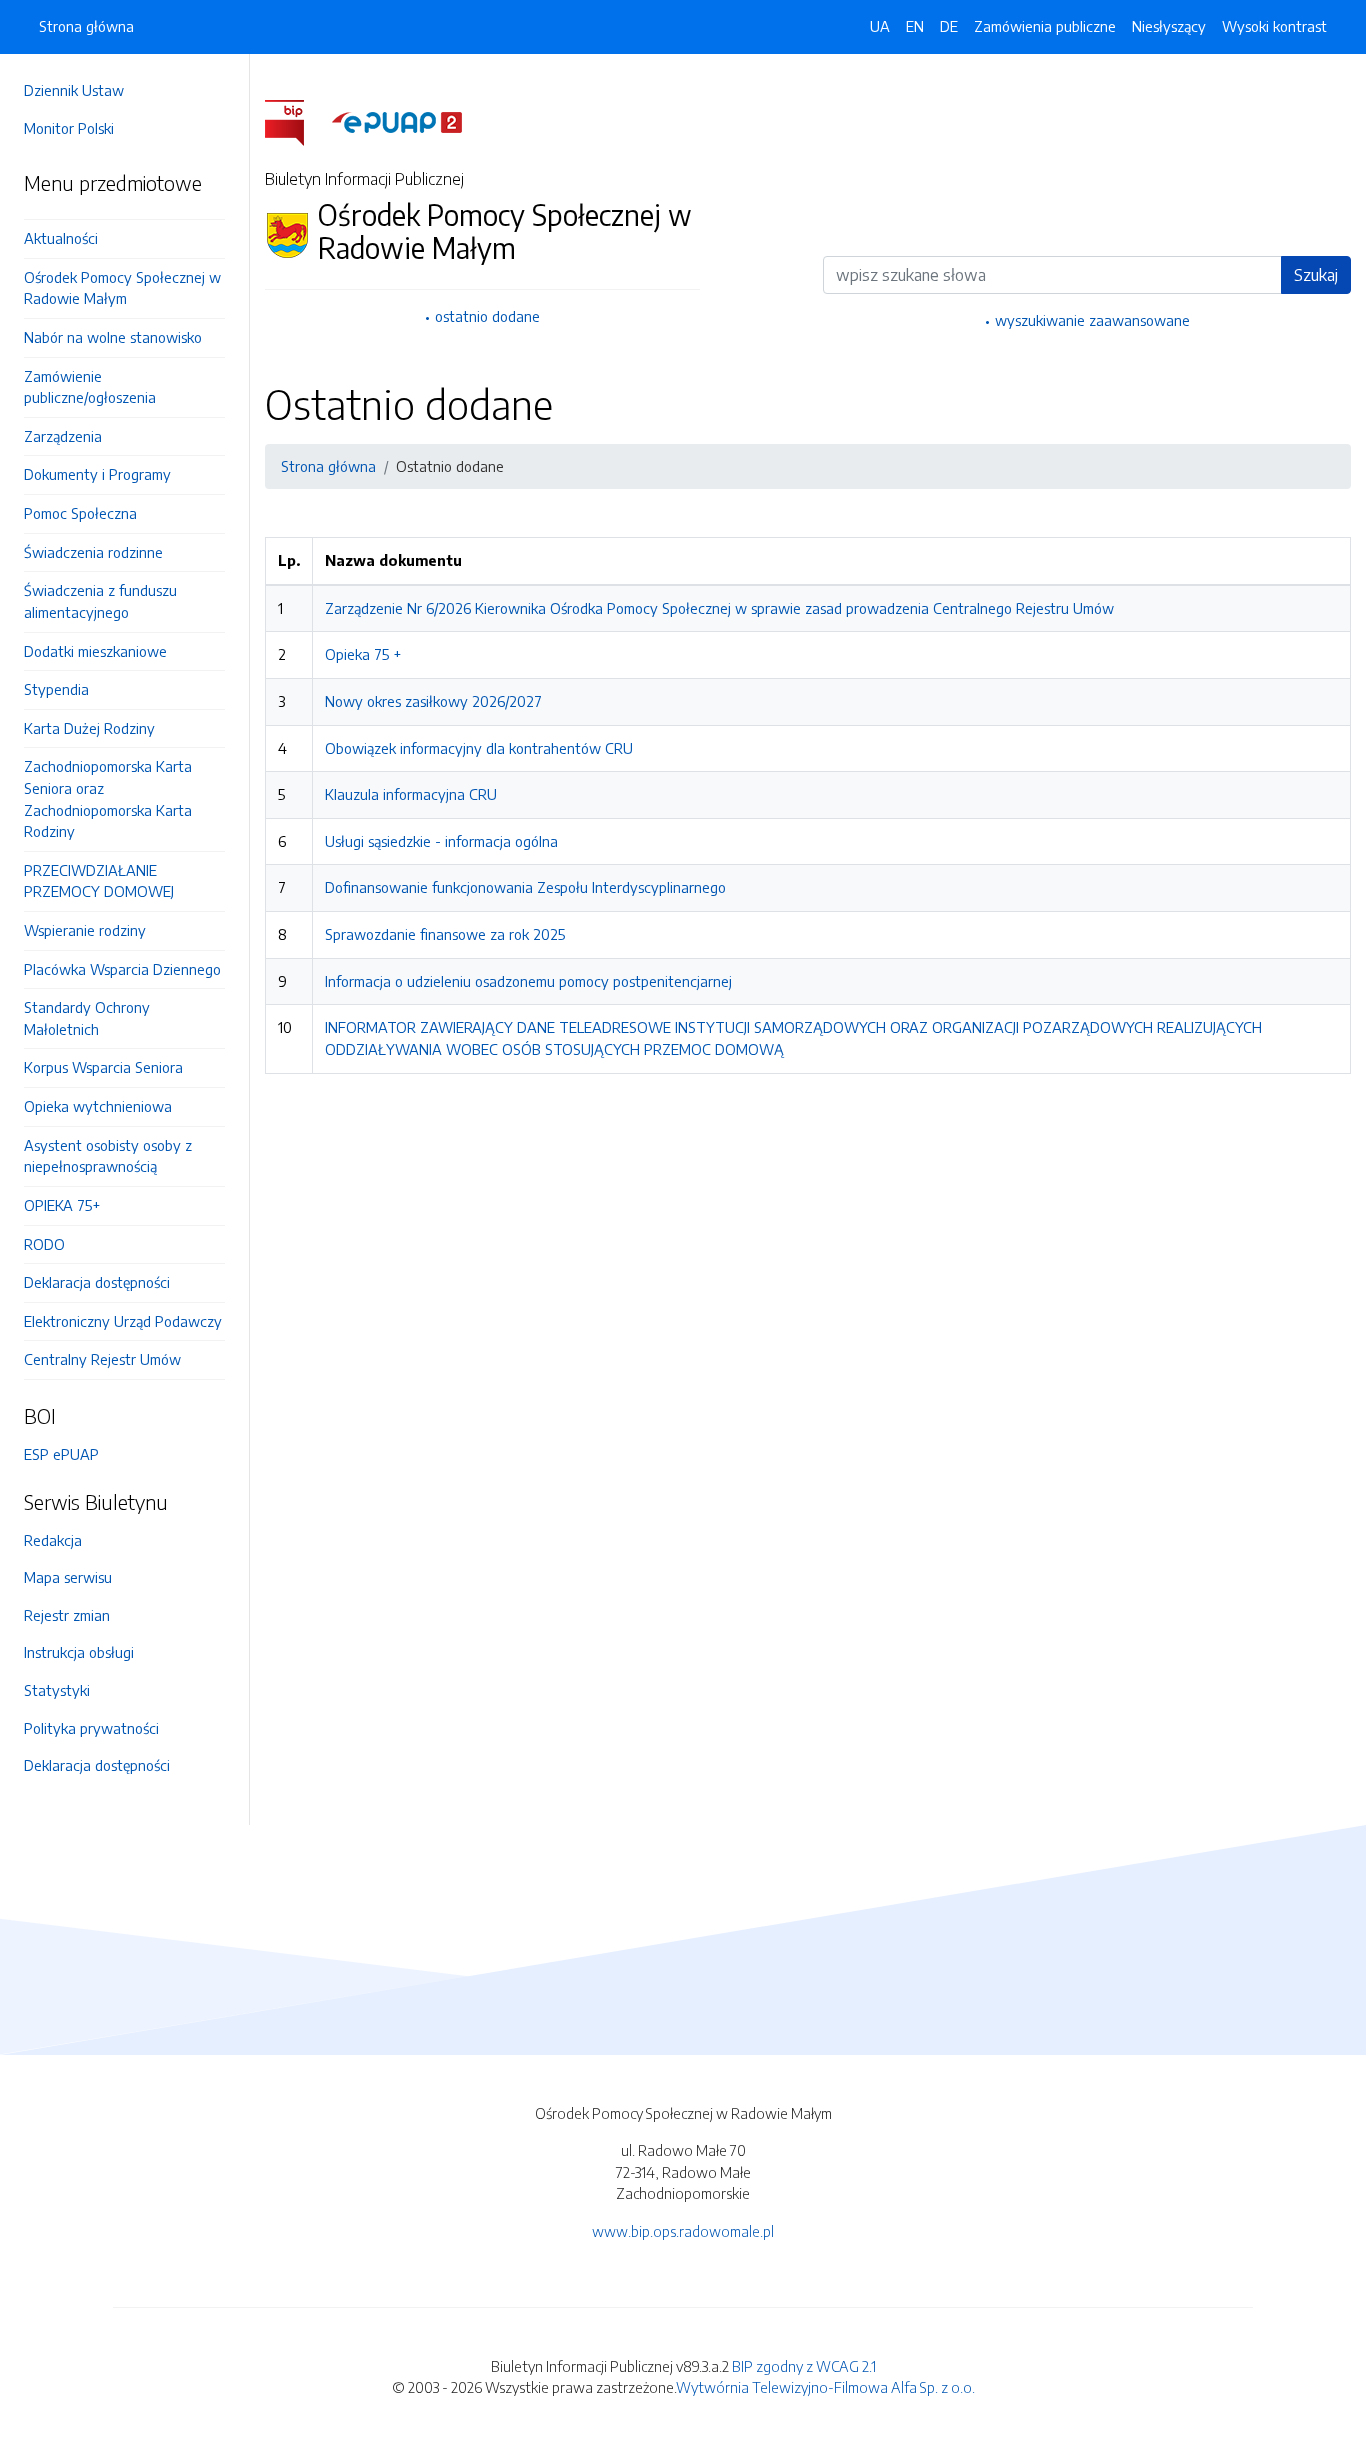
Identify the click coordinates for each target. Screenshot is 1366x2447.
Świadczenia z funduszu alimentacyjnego (100, 601)
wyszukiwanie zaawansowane (1092, 320)
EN (915, 26)
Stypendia (56, 689)
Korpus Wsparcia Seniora (103, 1067)
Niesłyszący (1169, 26)
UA (880, 26)
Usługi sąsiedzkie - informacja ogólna (441, 841)
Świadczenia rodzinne (93, 552)
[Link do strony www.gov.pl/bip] (296, 121)
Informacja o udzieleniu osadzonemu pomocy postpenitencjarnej (528, 981)
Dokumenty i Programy (97, 474)
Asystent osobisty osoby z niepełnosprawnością (108, 1156)
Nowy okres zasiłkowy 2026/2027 (433, 701)
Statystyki (57, 1690)
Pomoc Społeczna (80, 513)
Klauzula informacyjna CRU (411, 794)
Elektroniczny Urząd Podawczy (123, 1321)
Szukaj (1316, 275)
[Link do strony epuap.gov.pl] (397, 121)
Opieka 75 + (363, 654)
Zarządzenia (63, 436)
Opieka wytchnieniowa (98, 1106)
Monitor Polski (69, 128)
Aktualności (61, 238)
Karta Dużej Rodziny (89, 728)
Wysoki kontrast (1274, 26)
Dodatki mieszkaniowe (95, 651)
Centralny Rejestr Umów (102, 1359)
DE (949, 26)
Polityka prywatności (91, 1728)
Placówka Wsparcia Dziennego (122, 969)
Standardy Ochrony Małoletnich (87, 1018)
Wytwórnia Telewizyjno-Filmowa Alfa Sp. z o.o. (825, 2387)
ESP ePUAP (61, 1454)
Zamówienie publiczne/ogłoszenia (90, 387)
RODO (44, 1244)
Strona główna (86, 26)
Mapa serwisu (68, 1577)
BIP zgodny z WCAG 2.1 (804, 2366)
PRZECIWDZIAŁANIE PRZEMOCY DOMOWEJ (99, 881)
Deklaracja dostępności (97, 1282)
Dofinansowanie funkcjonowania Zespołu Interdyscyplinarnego (525, 887)
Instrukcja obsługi (79, 1652)
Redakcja (53, 1540)
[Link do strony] (124, 211)
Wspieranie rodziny (85, 930)
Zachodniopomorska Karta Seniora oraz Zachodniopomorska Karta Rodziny (108, 798)
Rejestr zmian (67, 1615)
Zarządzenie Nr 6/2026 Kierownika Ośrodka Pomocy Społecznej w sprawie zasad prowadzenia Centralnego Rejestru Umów (719, 608)
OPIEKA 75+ (62, 1205)
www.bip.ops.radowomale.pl (683, 2231)
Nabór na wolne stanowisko (113, 337)
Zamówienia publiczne (1045, 26)
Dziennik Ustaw (74, 90)
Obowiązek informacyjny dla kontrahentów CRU (479, 748)
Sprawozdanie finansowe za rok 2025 (445, 934)
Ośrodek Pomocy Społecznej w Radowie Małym (122, 288)
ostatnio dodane (487, 316)
